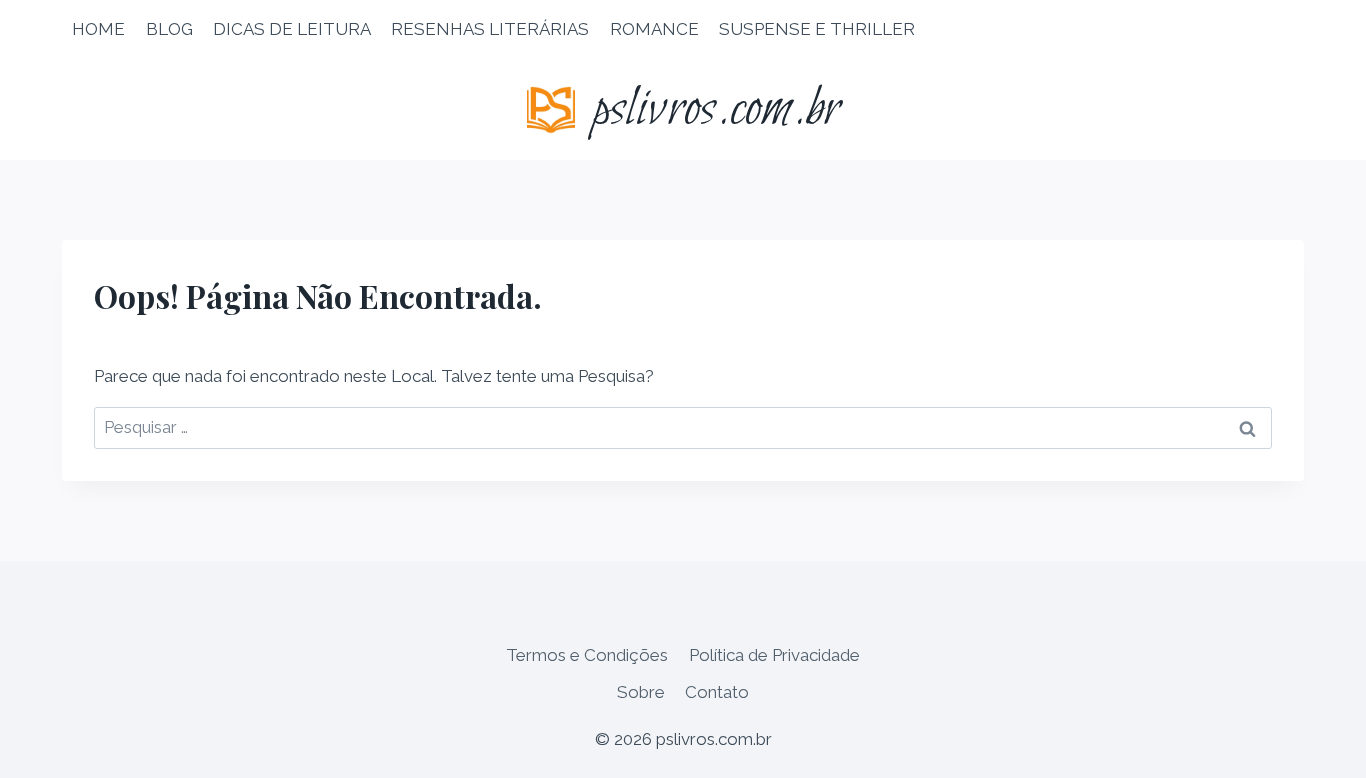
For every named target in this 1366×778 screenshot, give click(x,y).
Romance (654, 29)
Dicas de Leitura (292, 29)
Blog (169, 29)
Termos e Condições (587, 655)
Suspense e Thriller (817, 29)
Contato (717, 692)
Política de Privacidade (774, 655)
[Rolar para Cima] (1315, 747)
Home (98, 29)
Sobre (641, 692)
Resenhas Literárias (490, 29)
